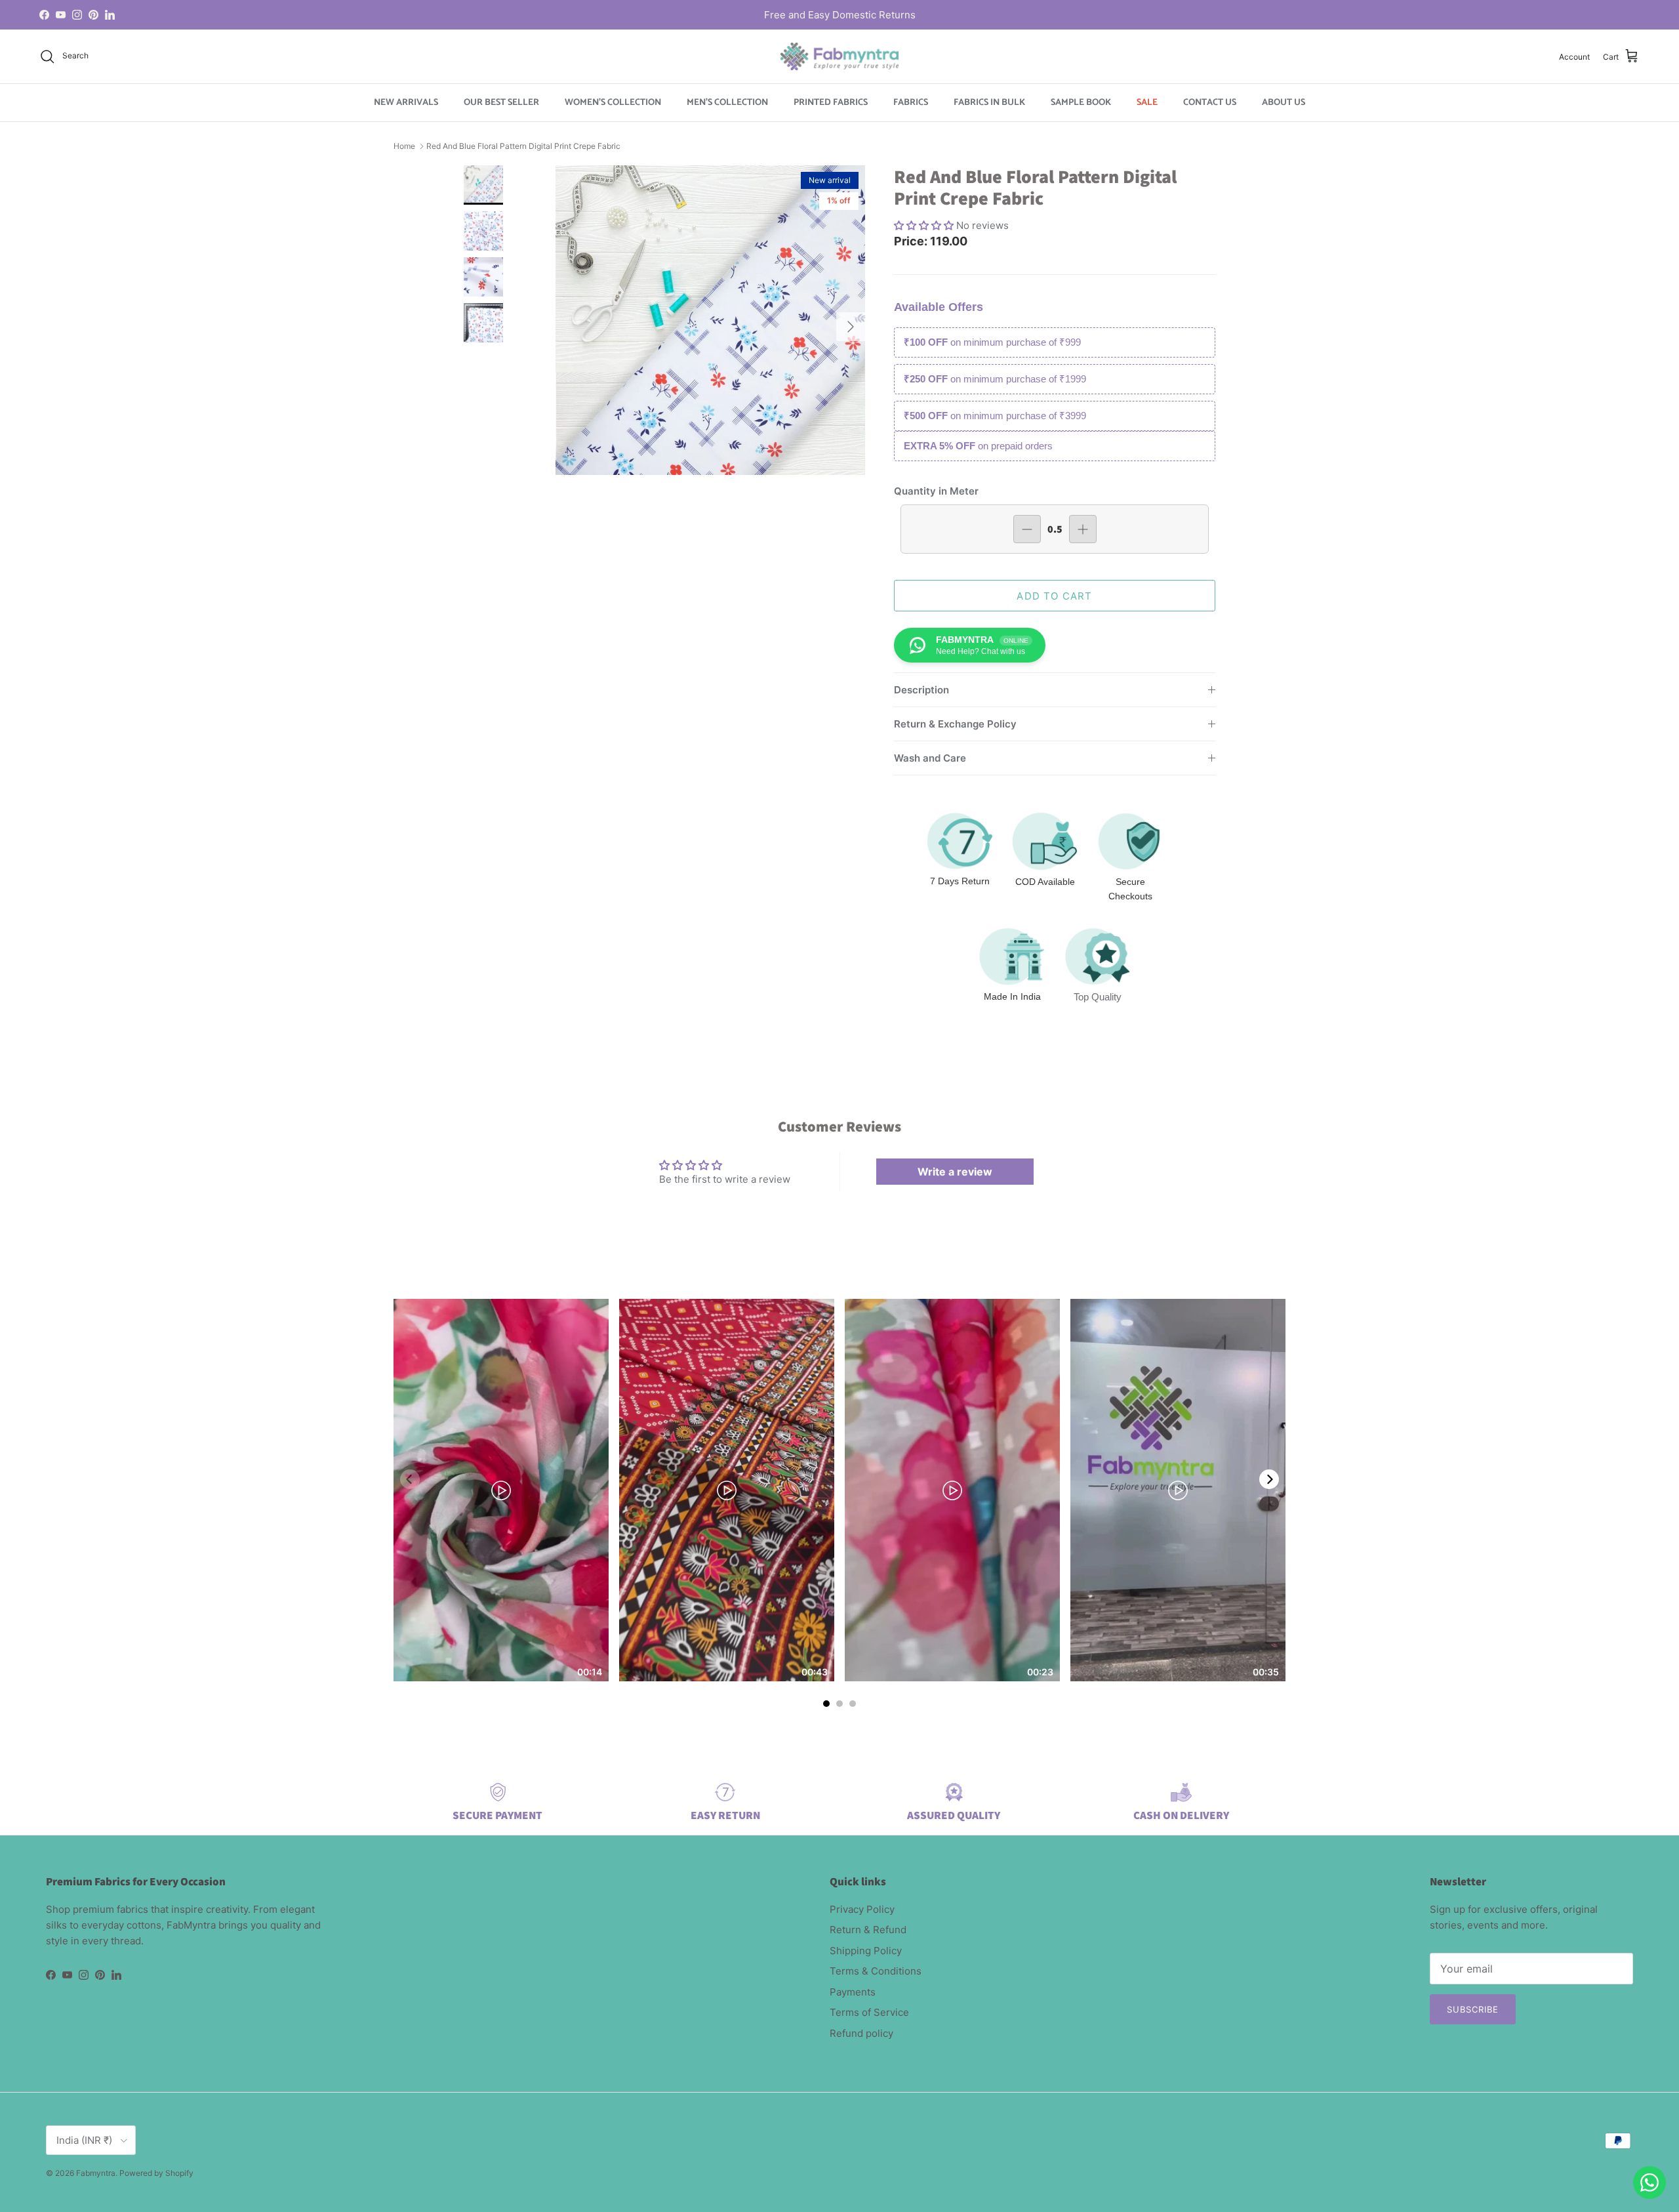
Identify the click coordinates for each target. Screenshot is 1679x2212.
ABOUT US (1284, 103)
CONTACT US (1210, 103)
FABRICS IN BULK (989, 103)
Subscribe (1473, 2009)
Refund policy (861, 2033)
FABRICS (911, 103)
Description (921, 690)
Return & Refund (868, 1930)
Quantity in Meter (936, 491)
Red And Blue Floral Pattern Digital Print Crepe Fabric (523, 146)
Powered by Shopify (156, 2173)
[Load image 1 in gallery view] (710, 320)
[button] (925, 225)
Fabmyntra (96, 2173)
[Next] (1269, 1479)
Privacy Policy (862, 1909)
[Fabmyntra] (839, 56)
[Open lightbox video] (501, 1490)
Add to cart (1054, 596)
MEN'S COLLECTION (727, 103)
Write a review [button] (955, 1172)
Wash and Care (930, 758)
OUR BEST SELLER (501, 103)
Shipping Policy (866, 1951)
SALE (1147, 103)
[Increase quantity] (1083, 529)
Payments (853, 1992)
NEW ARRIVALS (406, 103)
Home (404, 146)
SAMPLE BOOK (1081, 103)
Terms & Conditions (876, 1971)
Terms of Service (869, 2012)
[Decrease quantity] (1027, 529)
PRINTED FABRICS (831, 103)
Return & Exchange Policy (955, 724)
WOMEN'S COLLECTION (613, 103)
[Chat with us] (1649, 2182)
